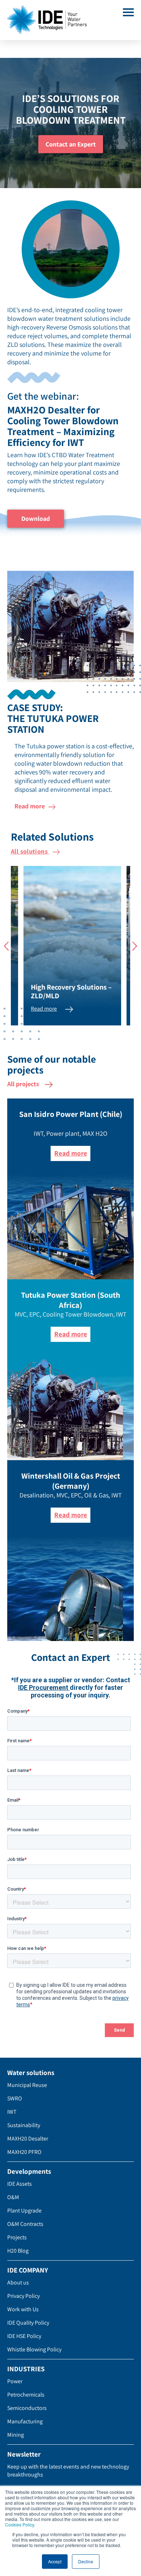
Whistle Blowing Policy (34, 2349)
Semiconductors (27, 2408)
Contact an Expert (71, 144)
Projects (17, 2237)
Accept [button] (55, 2561)
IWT (12, 2112)
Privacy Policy (23, 2296)
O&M (13, 2197)
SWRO (15, 2098)
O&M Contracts (25, 2224)
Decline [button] (86, 2561)
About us (18, 2282)
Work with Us (23, 2309)
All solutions (30, 851)
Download (36, 518)
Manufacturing (25, 2421)
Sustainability (24, 2125)
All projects (24, 1084)
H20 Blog (18, 2251)
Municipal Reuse (27, 2085)
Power (15, 2381)
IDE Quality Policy (28, 2323)
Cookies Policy (20, 2524)
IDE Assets (20, 2184)
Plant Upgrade (24, 2211)
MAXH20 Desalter (28, 2139)
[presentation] (6, 946)
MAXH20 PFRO (24, 2152)
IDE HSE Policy (24, 2336)
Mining (16, 2435)
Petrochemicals (26, 2395)
